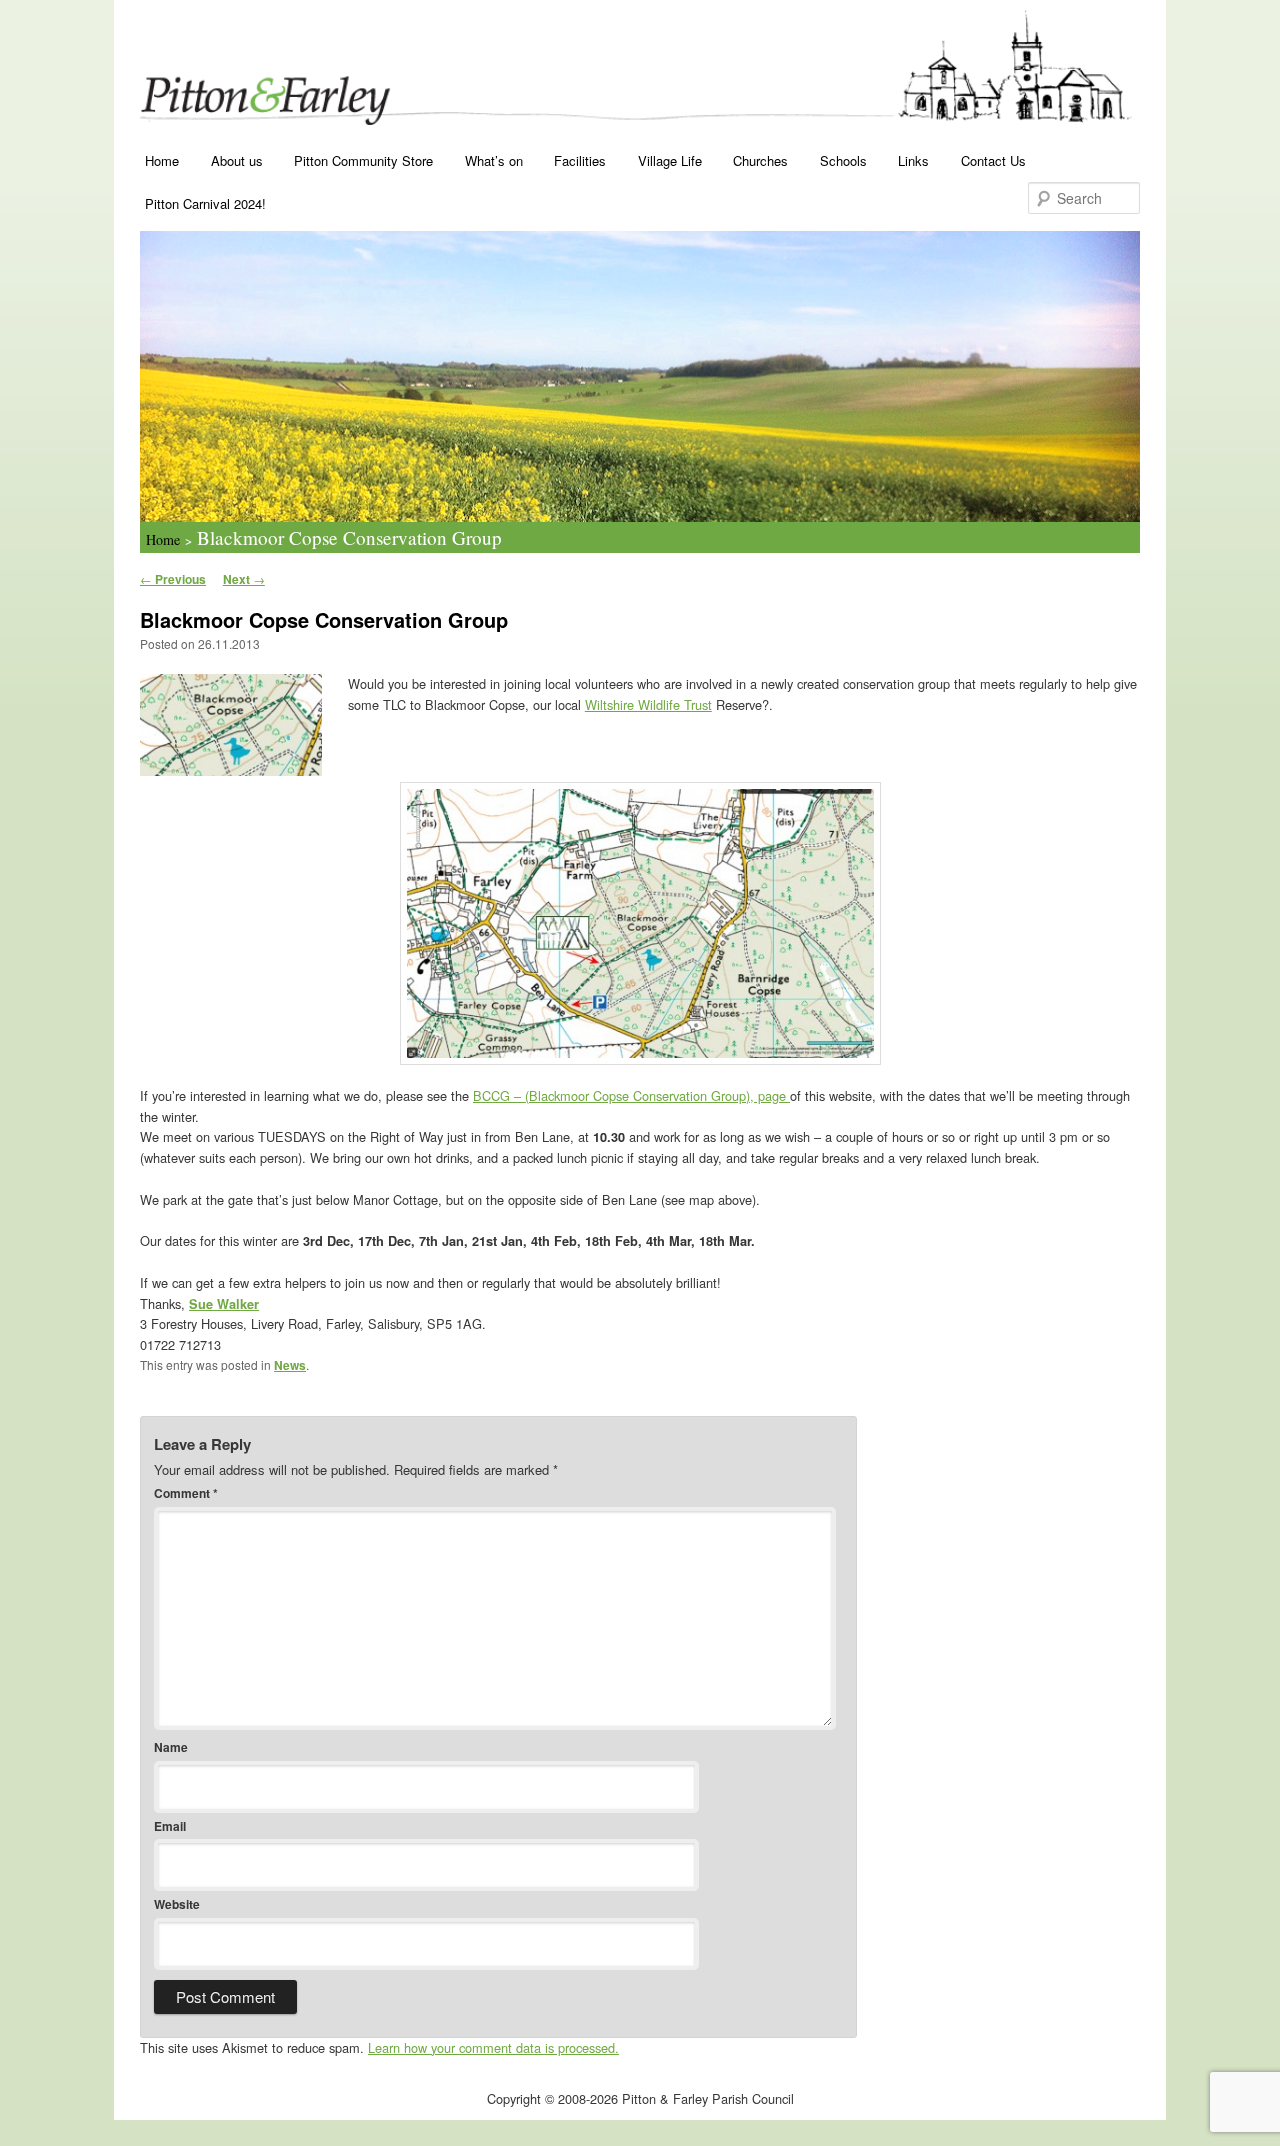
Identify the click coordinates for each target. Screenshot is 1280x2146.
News (290, 1365)
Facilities (580, 160)
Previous (173, 579)
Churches (760, 160)
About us (237, 160)
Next (244, 579)
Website (177, 1904)
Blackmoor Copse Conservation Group (349, 537)
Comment (186, 1493)
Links (913, 160)
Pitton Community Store (363, 160)
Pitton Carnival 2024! (205, 203)
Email (170, 1826)
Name (171, 1747)
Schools (843, 160)
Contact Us (993, 160)
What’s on (494, 160)
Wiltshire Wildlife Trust (648, 704)
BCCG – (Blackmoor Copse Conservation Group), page (631, 1095)
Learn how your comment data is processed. (493, 2047)
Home (162, 160)
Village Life (670, 160)
